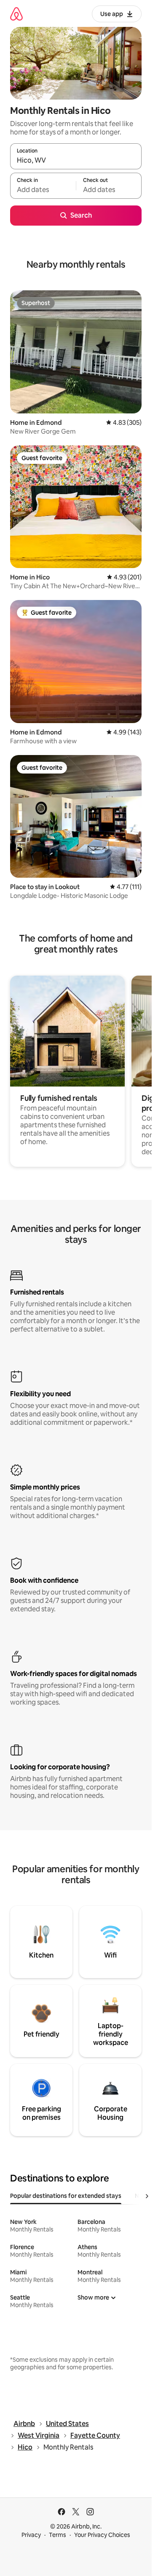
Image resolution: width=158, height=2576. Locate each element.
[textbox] (43, 189)
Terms (58, 2535)
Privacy (31, 2535)
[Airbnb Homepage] (16, 14)
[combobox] (76, 160)
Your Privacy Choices (102, 2535)
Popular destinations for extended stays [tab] (66, 2196)
